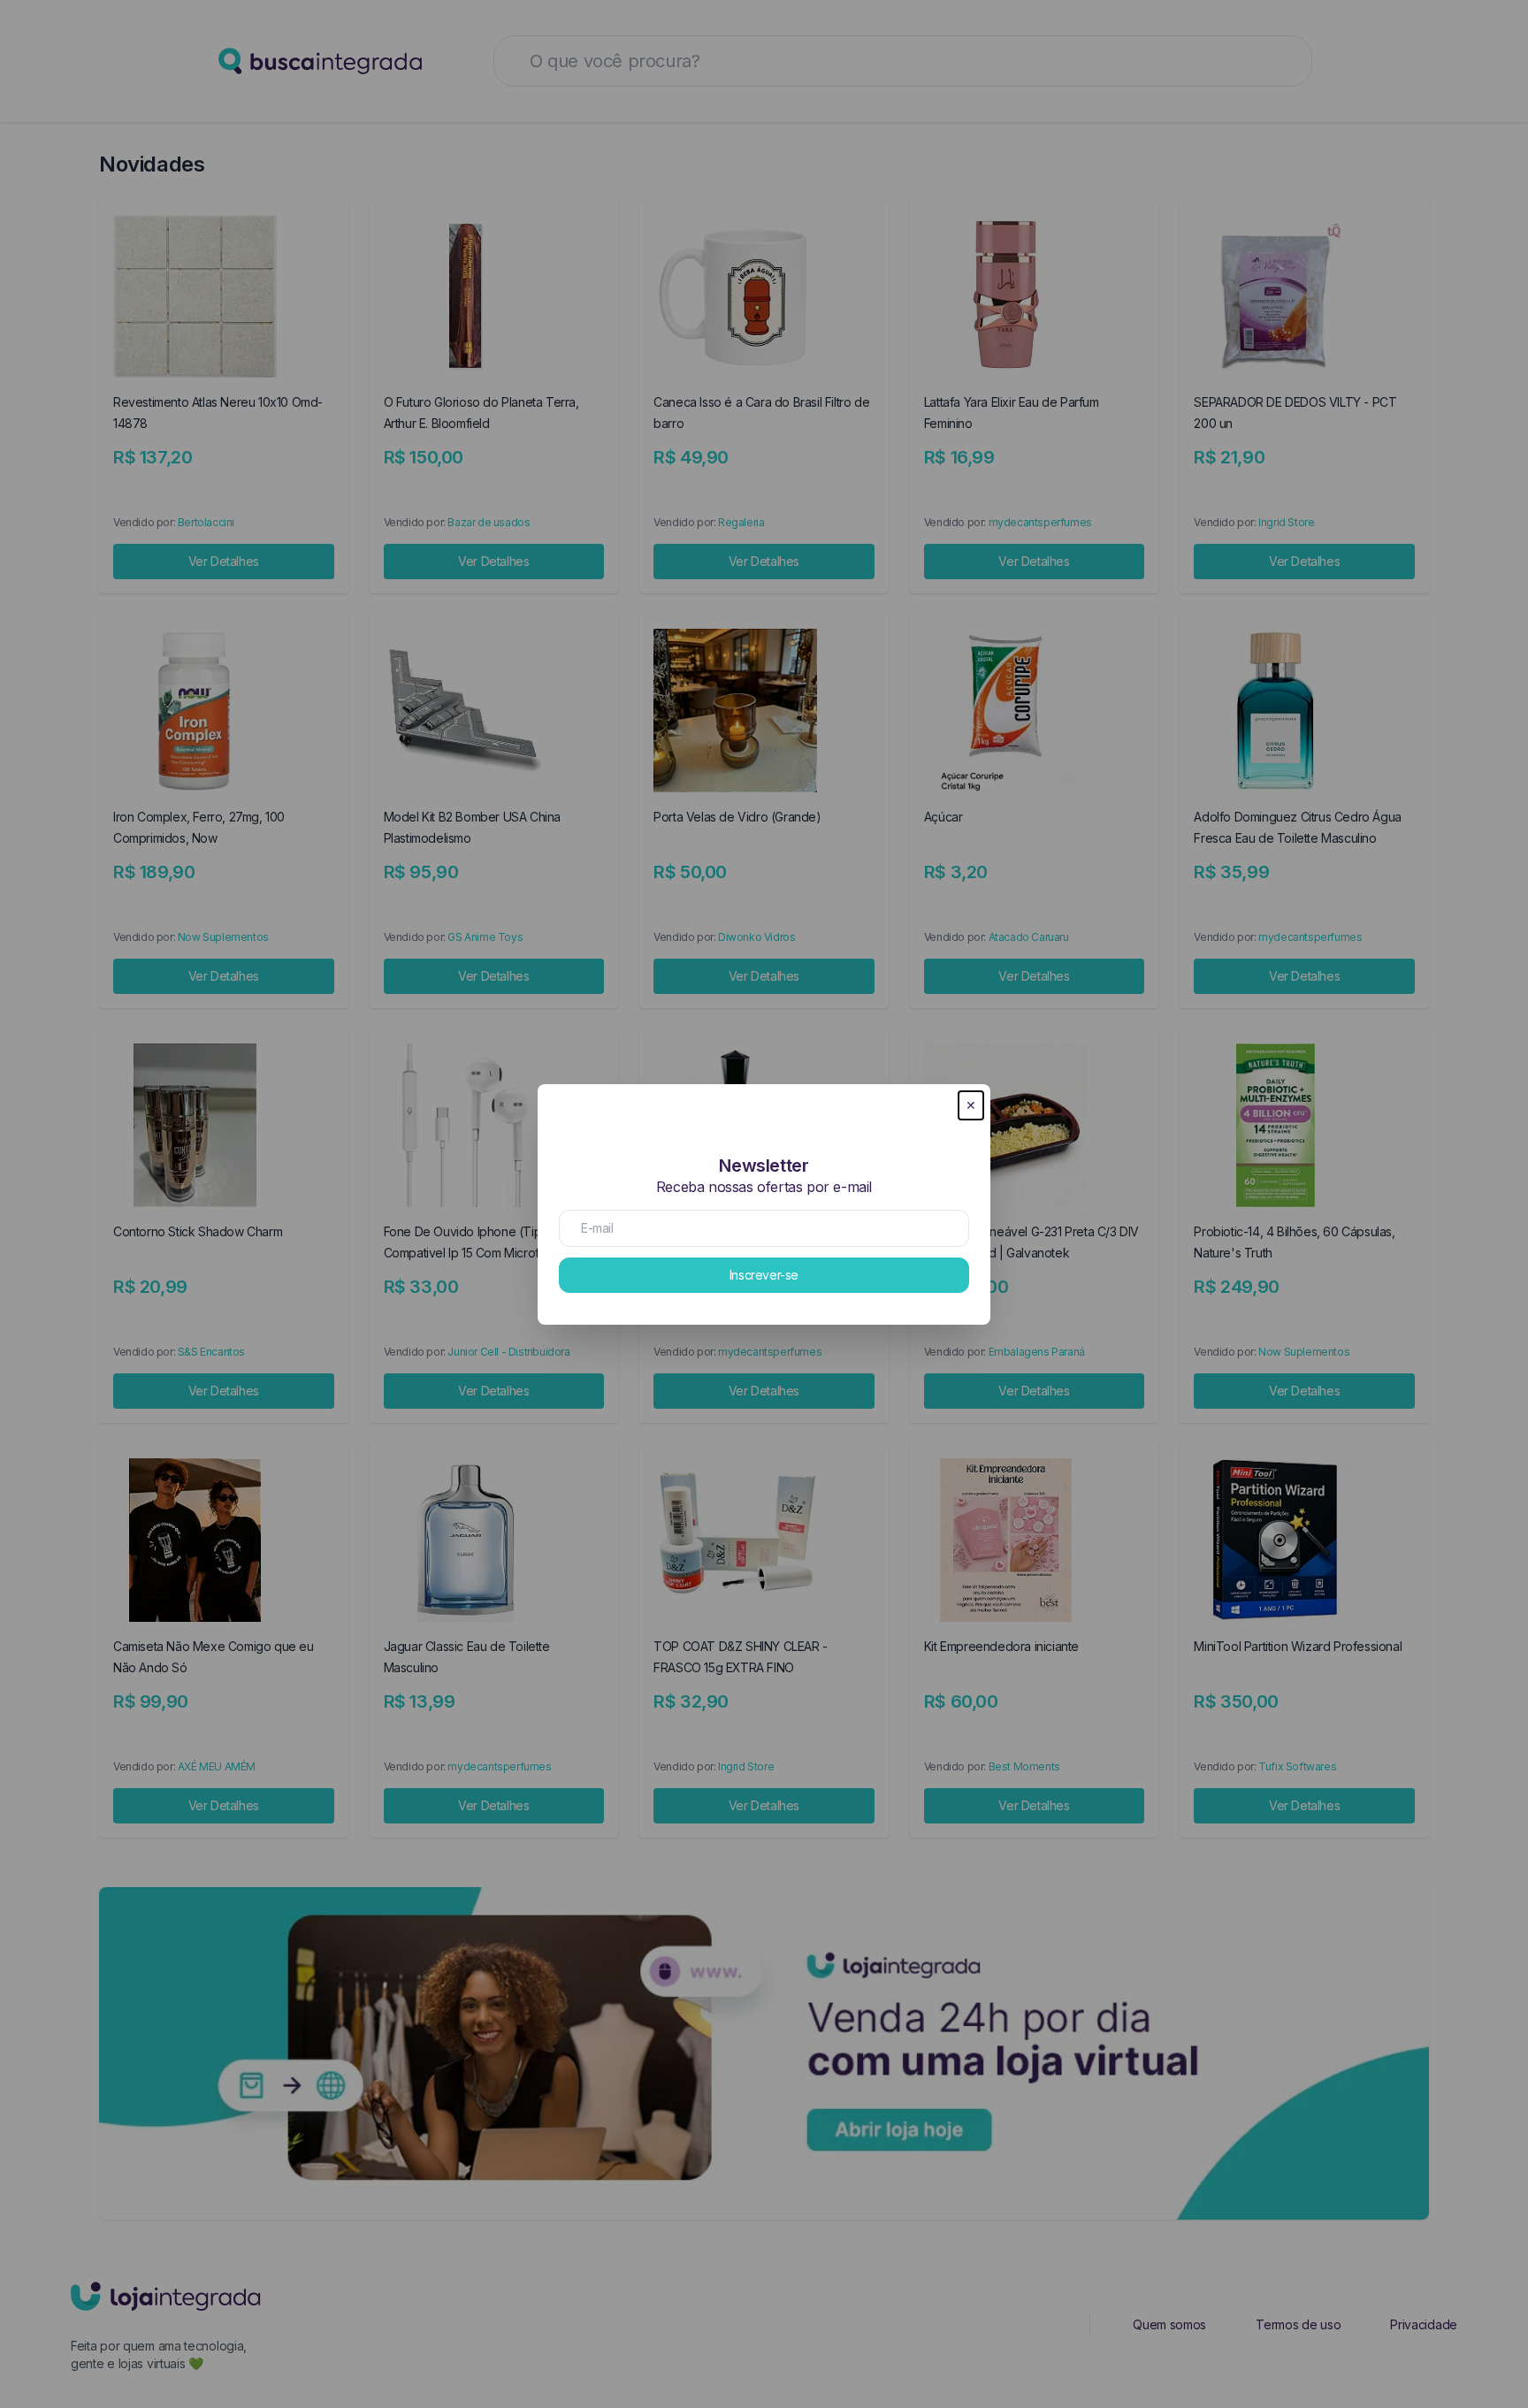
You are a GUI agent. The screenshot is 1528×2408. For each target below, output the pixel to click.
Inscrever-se (764, 1275)
